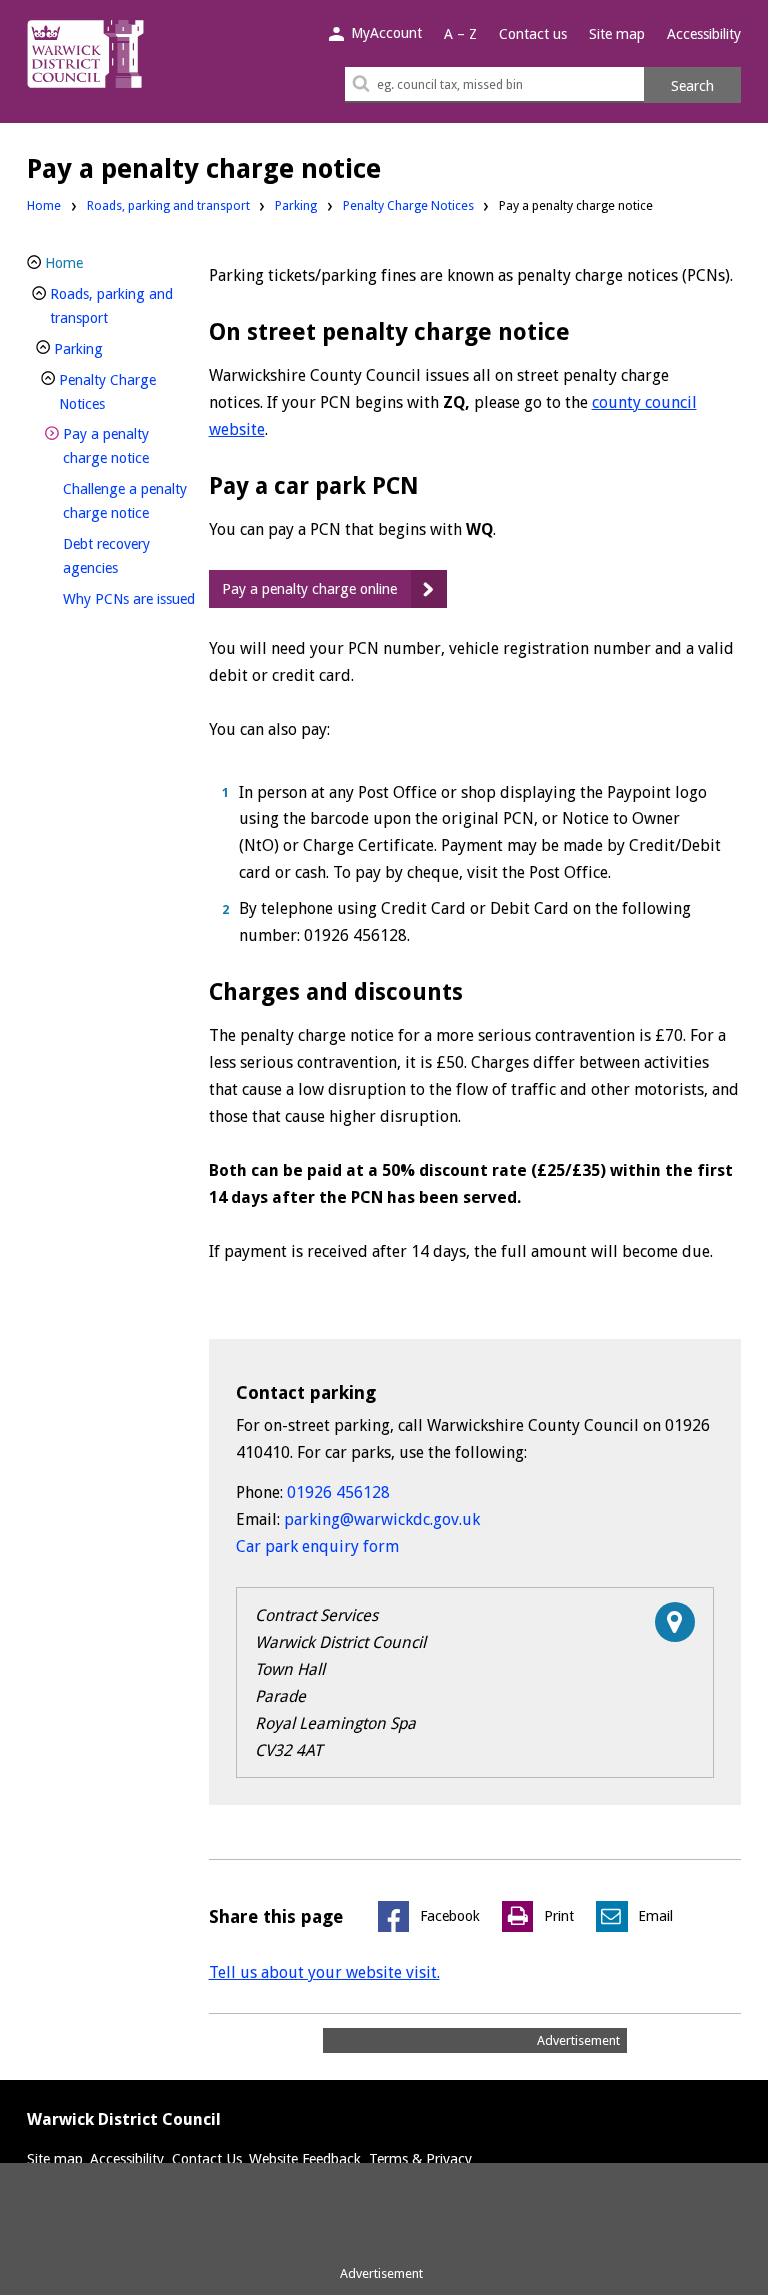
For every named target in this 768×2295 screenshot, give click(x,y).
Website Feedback (305, 2159)
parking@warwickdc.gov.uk (382, 1519)
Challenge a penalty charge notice (129, 501)
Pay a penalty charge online (309, 589)
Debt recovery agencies (124, 556)
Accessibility (704, 34)
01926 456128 (338, 1492)
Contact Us (207, 2159)
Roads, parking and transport (168, 205)
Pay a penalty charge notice (129, 446)
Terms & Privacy (420, 2159)
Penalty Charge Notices (408, 205)
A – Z (460, 34)
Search (692, 86)
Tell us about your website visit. (324, 1972)
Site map (617, 34)
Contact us (533, 34)
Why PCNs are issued (129, 598)
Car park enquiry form (317, 1546)
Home (44, 205)
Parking (296, 205)
